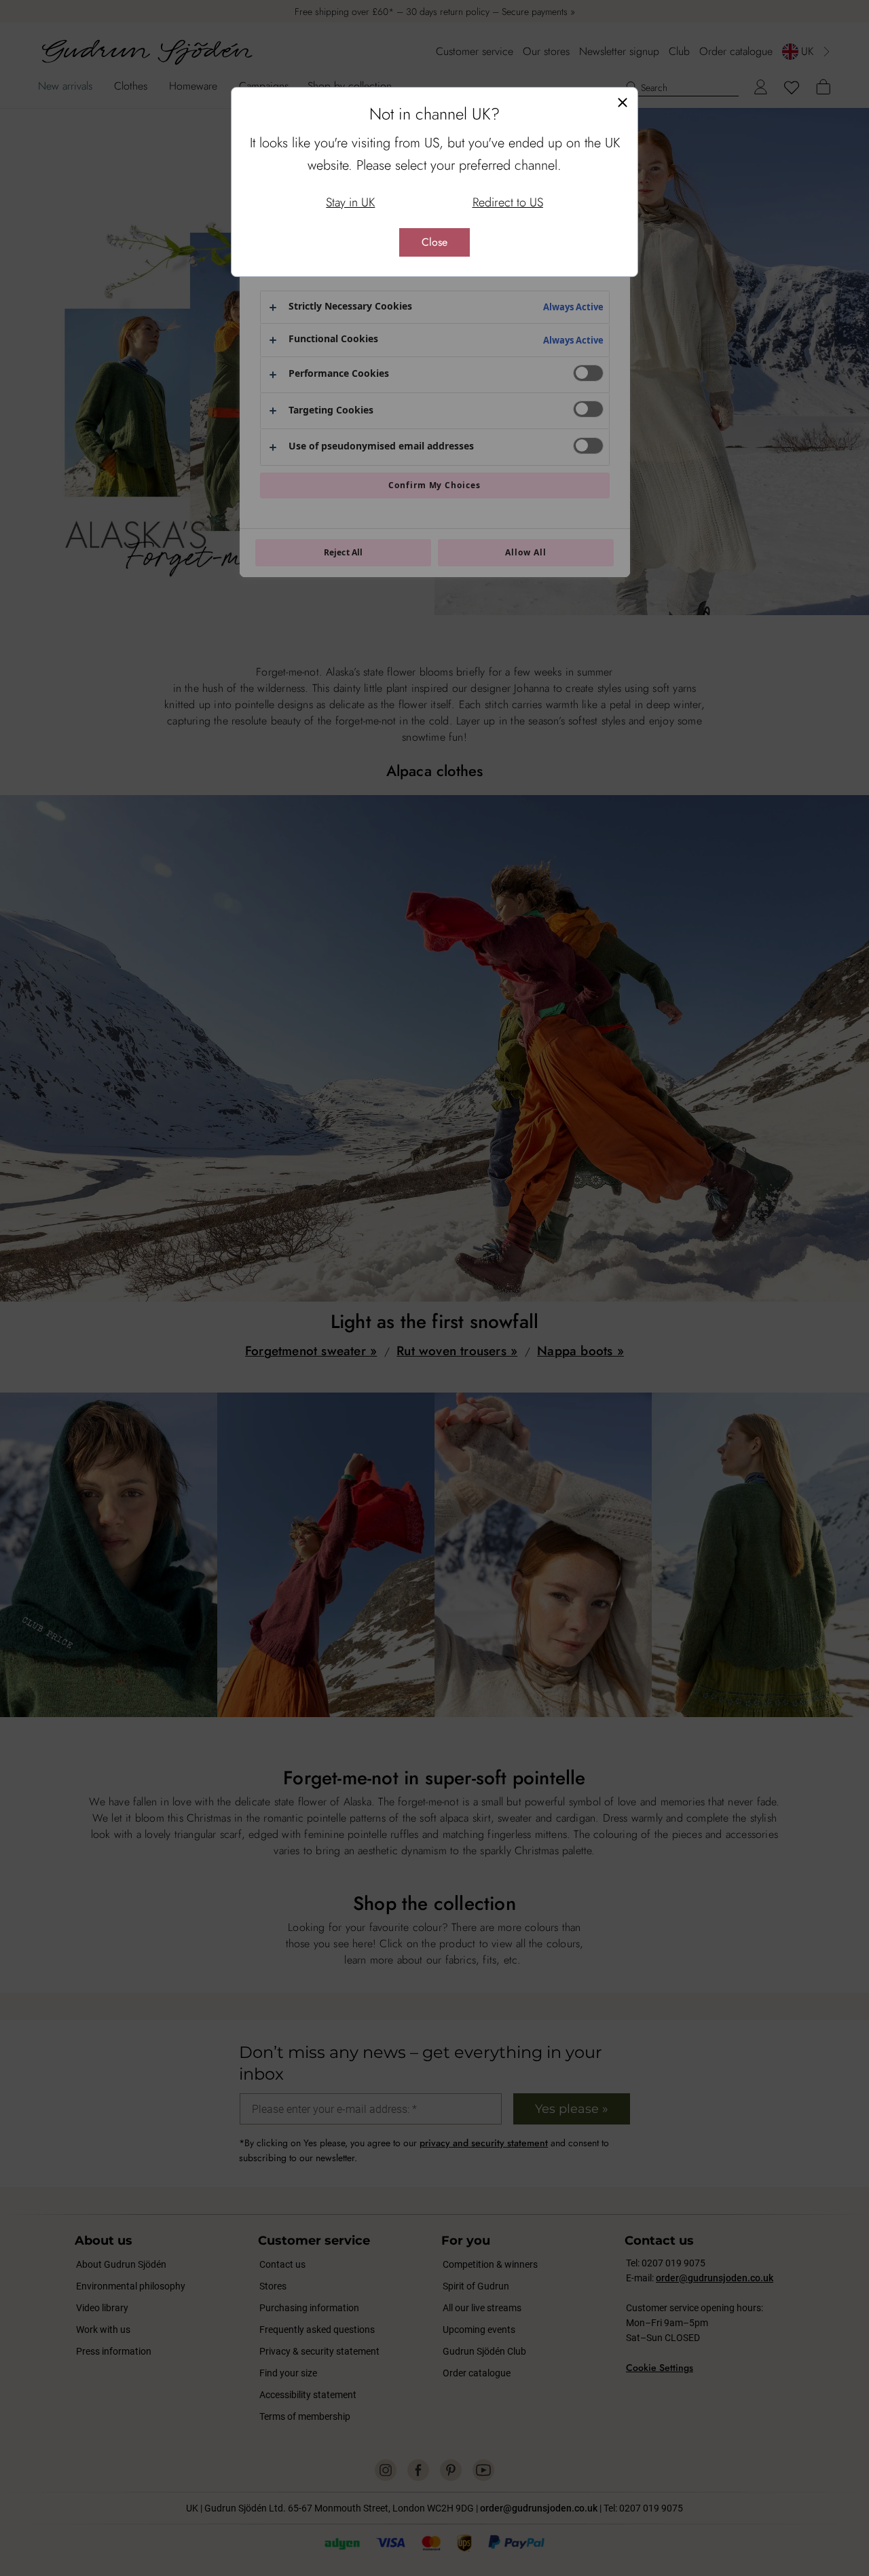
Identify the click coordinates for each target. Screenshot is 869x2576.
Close (434, 242)
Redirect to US (508, 202)
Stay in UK (350, 202)
